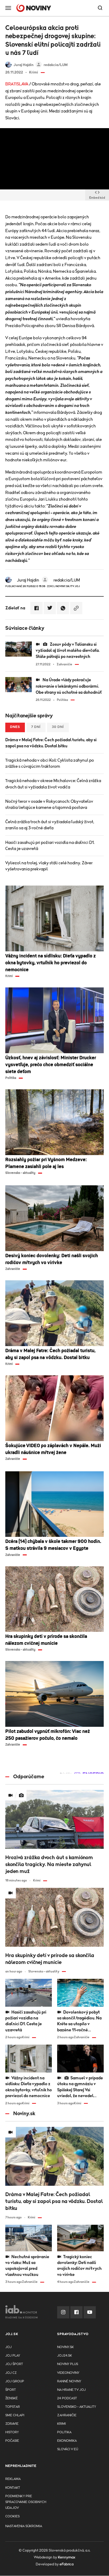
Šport (11, 2390)
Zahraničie (67, 2415)
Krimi (62, 2424)
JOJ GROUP (15, 2381)
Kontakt (13, 2488)
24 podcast (67, 2398)
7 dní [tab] (36, 727)
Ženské (12, 2398)
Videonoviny (68, 2373)
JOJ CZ (11, 2373)
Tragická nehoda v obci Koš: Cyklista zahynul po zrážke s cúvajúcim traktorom (50, 763)
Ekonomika (67, 2441)
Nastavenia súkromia (24, 2526)
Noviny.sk (65, 2347)
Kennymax (67, 2557)
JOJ (8, 2347)
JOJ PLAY (13, 2356)
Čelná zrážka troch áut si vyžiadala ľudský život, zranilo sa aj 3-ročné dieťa (50, 825)
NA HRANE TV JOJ (71, 2390)
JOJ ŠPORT (14, 2364)
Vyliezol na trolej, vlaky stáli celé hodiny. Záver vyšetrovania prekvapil (49, 866)
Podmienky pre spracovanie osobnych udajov (26, 2502)
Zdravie (12, 2424)
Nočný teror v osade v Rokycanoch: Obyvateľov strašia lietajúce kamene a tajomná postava (49, 805)
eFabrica (67, 2564)
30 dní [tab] (58, 727)
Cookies (12, 2516)
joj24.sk (65, 2356)
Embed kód (97, 198)
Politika (64, 2432)
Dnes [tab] (15, 727)
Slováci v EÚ (68, 2449)
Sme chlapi (15, 2415)
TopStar (13, 2407)
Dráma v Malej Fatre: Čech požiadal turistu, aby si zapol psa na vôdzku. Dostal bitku (51, 743)
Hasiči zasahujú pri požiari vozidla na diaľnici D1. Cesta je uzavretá (50, 846)
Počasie (12, 2441)
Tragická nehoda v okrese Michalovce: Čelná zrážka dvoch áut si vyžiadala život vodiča (53, 784)
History (12, 2432)
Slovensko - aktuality (77, 2407)
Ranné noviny (69, 2381)
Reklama (13, 2479)
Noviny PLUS (68, 2364)
